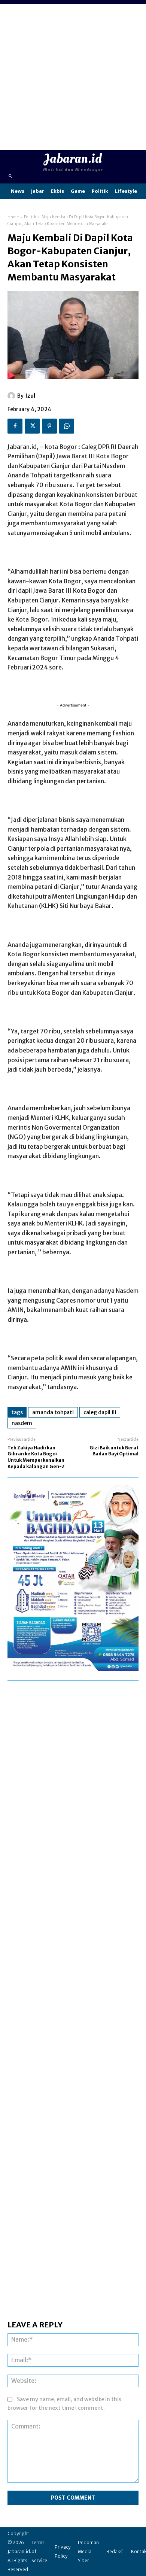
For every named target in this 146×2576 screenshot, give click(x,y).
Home (13, 217)
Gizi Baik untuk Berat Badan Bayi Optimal (114, 1451)
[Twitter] (32, 426)
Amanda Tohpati (53, 1412)
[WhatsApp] (67, 426)
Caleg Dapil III (100, 1412)
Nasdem (22, 1423)
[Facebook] (15, 426)
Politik (30, 217)
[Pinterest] (49, 426)
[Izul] (12, 396)
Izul (30, 396)
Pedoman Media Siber (88, 2551)
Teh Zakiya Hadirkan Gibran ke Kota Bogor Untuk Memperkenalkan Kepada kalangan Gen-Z (36, 1457)
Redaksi (115, 2551)
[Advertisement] (73, 77)
